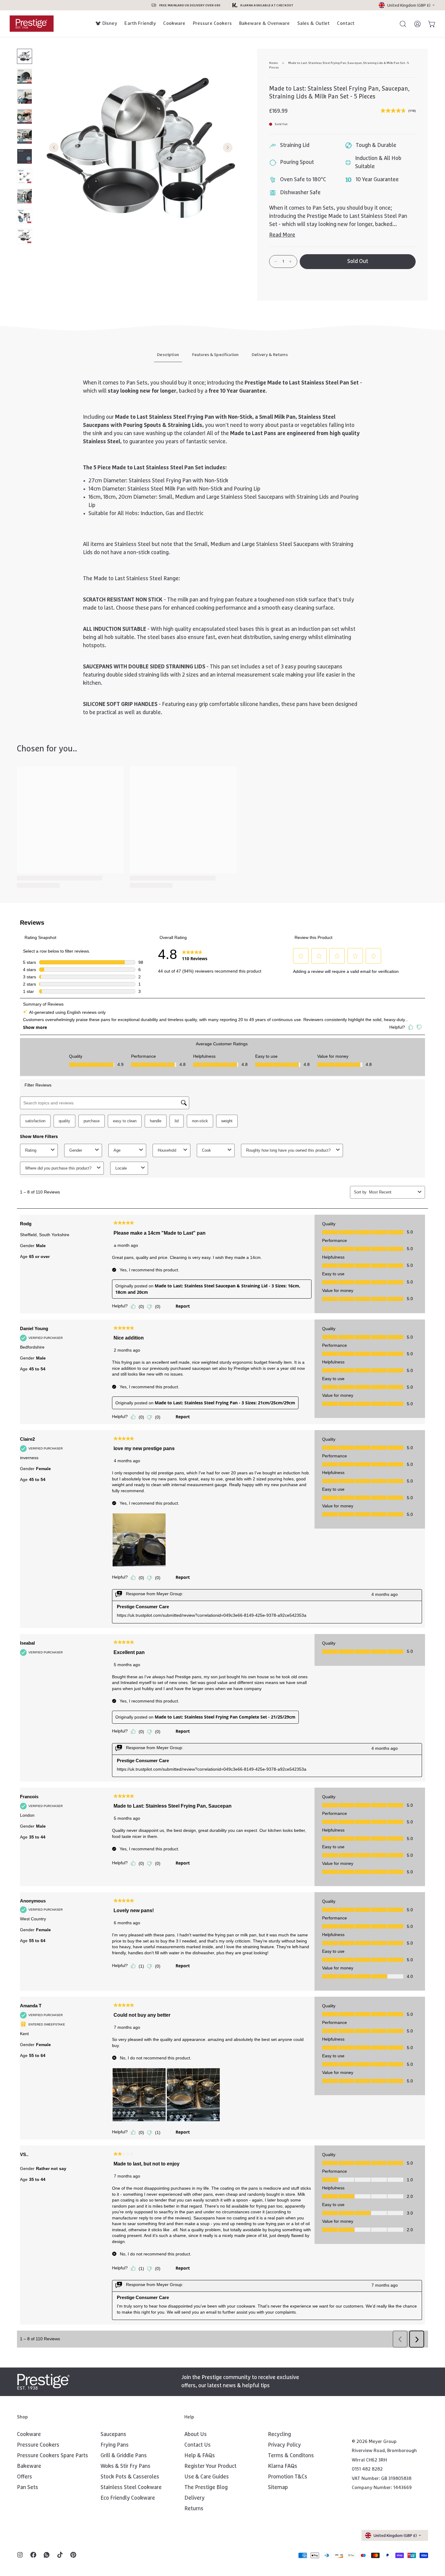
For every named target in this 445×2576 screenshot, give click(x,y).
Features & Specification (215, 355)
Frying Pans (115, 2445)
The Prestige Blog (206, 2488)
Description (168, 355)
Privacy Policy (284, 2445)
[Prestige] (32, 23)
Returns (194, 2509)
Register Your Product (210, 2466)
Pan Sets (28, 2488)
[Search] (400, 24)
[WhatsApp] (47, 2555)
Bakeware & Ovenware (265, 23)
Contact (346, 23)
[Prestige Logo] (43, 2382)
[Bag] (429, 24)
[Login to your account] (415, 24)
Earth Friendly (140, 23)
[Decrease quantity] (276, 261)
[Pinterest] (73, 2555)
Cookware (174, 23)
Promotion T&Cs (288, 2477)
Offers (25, 2477)
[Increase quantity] (290, 261)
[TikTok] (60, 2555)
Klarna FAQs (283, 2466)
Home (274, 63)
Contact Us (198, 2445)
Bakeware (29, 2466)
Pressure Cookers (212, 23)
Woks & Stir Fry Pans (125, 2466)
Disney (110, 23)
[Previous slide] (54, 148)
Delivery (194, 2498)
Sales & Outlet (314, 23)
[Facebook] (33, 2555)
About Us (196, 2435)
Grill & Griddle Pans (124, 2456)
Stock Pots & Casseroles (130, 2477)
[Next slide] (228, 148)
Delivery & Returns (270, 355)
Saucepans (113, 2435)
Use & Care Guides (207, 2477)
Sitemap (278, 2488)
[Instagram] (20, 2555)
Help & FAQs (200, 2456)
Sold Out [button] (358, 261)
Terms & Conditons (291, 2456)
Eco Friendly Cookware (128, 2498)
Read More (282, 235)
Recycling (279, 2435)
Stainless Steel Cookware (131, 2488)
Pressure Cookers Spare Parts (53, 2456)
